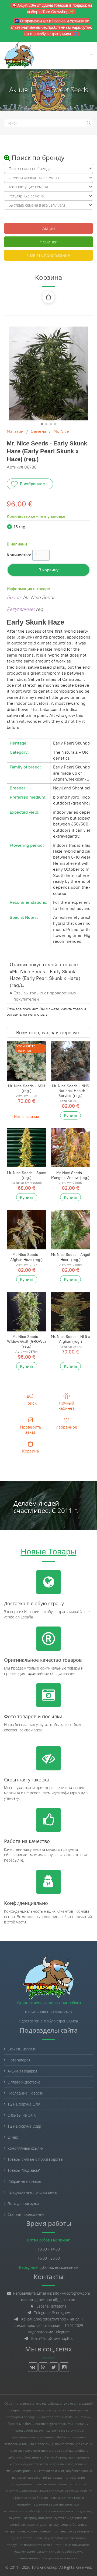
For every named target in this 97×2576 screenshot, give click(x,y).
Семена (38, 431)
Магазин (15, 431)
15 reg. (20, 527)
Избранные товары (25, 2181)
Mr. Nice (61, 431)
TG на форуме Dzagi (25, 2126)
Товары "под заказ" (24, 2170)
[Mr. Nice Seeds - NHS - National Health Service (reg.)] (70, 1061)
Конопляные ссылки (25, 2148)
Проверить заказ (31, 1430)
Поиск (31, 1403)
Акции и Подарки (22, 2071)
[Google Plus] (43, 2367)
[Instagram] (64, 2367)
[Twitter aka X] (54, 2367)
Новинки (49, 242)
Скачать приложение (49, 255)
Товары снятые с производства (35, 2159)
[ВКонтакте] (33, 2367)
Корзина (30, 1451)
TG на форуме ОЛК (24, 2104)
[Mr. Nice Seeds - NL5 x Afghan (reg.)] (70, 1312)
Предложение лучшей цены (32, 2192)
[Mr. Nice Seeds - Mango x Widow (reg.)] (70, 1148)
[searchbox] (48, 123)
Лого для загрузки (23, 2203)
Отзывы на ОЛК (22, 2115)
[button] (48, 297)
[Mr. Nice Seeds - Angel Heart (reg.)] (70, 1230)
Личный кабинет (66, 1406)
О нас (13, 2137)
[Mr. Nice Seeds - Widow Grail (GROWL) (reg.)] (27, 1312)
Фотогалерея (19, 2060)
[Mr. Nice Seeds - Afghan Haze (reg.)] (27, 1230)
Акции (49, 228)
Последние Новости (25, 2093)
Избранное (66, 1427)
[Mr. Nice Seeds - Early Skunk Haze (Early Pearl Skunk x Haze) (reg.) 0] (48, 373)
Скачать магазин (22, 2049)
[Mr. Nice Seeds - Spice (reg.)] (27, 1148)
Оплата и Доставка (24, 2082)
